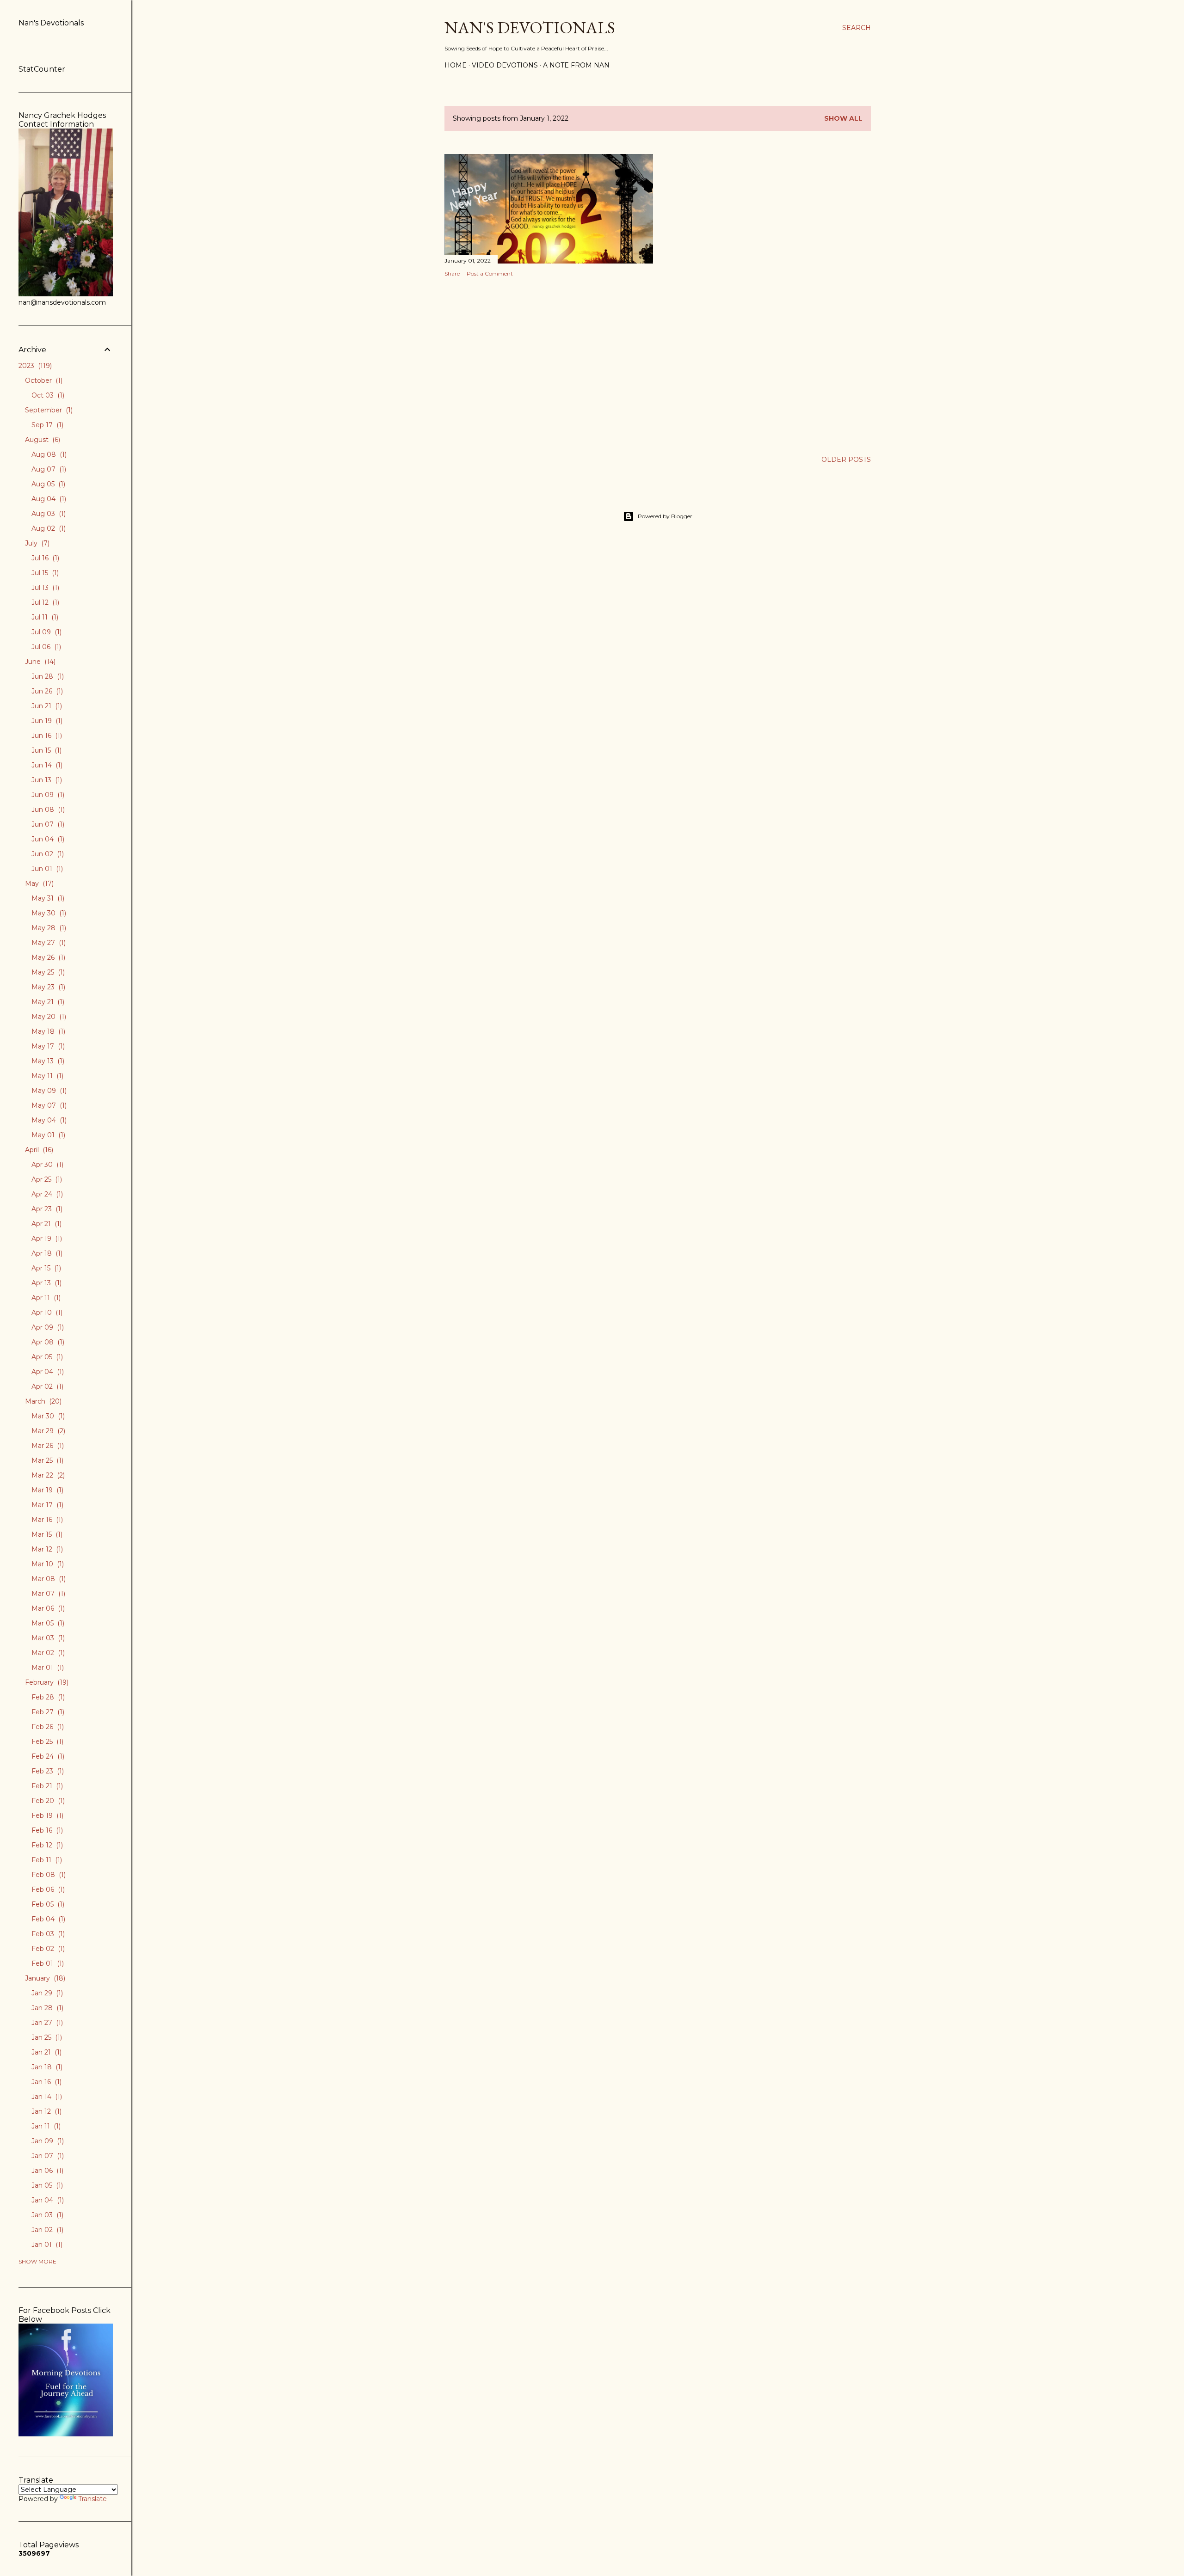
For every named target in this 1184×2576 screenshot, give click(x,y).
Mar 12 (46, 1549)
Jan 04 (47, 2200)
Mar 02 (47, 1653)
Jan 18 (46, 2067)
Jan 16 (46, 2082)
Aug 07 (48, 469)
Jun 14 (46, 765)
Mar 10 (47, 1564)
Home (456, 65)
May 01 (47, 1135)
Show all (843, 118)
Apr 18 (46, 1253)
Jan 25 (46, 2037)
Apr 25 (46, 1179)
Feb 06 (47, 1889)
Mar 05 (47, 1623)
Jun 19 (46, 721)
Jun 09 (47, 795)
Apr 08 (47, 1342)
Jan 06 (46, 2171)
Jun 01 (46, 869)
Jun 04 (47, 839)
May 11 (46, 1076)
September (48, 410)
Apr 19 (46, 1239)
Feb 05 (47, 1904)
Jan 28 (46, 2008)
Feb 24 (47, 1756)
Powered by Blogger (665, 516)
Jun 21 (46, 706)
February (46, 1682)
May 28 (48, 928)
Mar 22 (47, 1475)
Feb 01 (47, 1963)
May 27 (48, 943)
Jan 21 (46, 2052)
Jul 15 (44, 573)
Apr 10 (46, 1313)
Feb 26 (47, 1727)
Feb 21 (46, 1786)
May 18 (47, 1031)
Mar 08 (48, 1579)
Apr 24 (46, 1194)
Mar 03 (47, 1638)
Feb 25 (46, 1742)
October (43, 380)
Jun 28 (47, 676)
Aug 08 (48, 454)
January (44, 1978)
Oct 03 (47, 395)
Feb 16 (46, 1830)
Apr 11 (45, 1298)
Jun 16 (46, 736)
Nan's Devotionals (530, 28)
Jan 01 (46, 2245)
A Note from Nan (576, 65)
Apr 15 (45, 1268)
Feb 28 (47, 1697)
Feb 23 (47, 1771)
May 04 (48, 1120)
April (38, 1150)
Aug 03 (48, 514)
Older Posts (846, 460)
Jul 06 (45, 647)
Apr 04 (47, 1372)
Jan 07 (47, 2156)
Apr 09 (47, 1327)
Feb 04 (47, 1919)
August (42, 440)
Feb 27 (47, 1712)
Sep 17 (46, 425)
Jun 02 (47, 854)
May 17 (47, 1046)
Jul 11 (44, 617)
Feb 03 (47, 1934)
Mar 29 (47, 1431)
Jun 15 (46, 750)
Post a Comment (490, 273)
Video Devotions (505, 65)
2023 (34, 366)
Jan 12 (46, 2111)
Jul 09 (46, 632)
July (36, 543)
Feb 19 (46, 1815)
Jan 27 (46, 2023)
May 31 (47, 898)
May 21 (47, 1002)
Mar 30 (47, 1416)
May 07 (48, 1105)
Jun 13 (46, 780)
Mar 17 (46, 1505)
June (39, 662)
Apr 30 (46, 1165)
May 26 (47, 957)
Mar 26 (47, 1446)
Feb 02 (47, 1949)
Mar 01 (47, 1668)
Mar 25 (46, 1460)
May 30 (48, 913)
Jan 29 (46, 1993)
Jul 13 (44, 588)
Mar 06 (47, 1608)
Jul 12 (44, 602)
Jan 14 (46, 2097)
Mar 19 (46, 1490)
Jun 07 (47, 824)
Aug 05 (47, 484)
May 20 (48, 1017)
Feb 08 (48, 1875)
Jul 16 (44, 558)
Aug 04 (48, 499)
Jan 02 (46, 2230)
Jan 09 (47, 2141)
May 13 (47, 1061)
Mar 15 (46, 1534)
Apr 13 (46, 1283)
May (38, 883)
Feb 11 (46, 1860)
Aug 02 (48, 528)
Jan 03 (46, 2215)
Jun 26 (46, 691)
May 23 (47, 987)
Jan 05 (46, 2185)
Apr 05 (46, 1357)
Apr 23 (46, 1209)
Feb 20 (47, 1801)
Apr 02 (46, 1386)
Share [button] (452, 273)
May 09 (48, 1091)
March (42, 1401)
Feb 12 (46, 1845)
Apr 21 (46, 1224)
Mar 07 (47, 1594)
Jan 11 (45, 2126)
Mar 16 (46, 1520)
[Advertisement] (549, 365)
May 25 (47, 972)
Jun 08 (47, 810)
